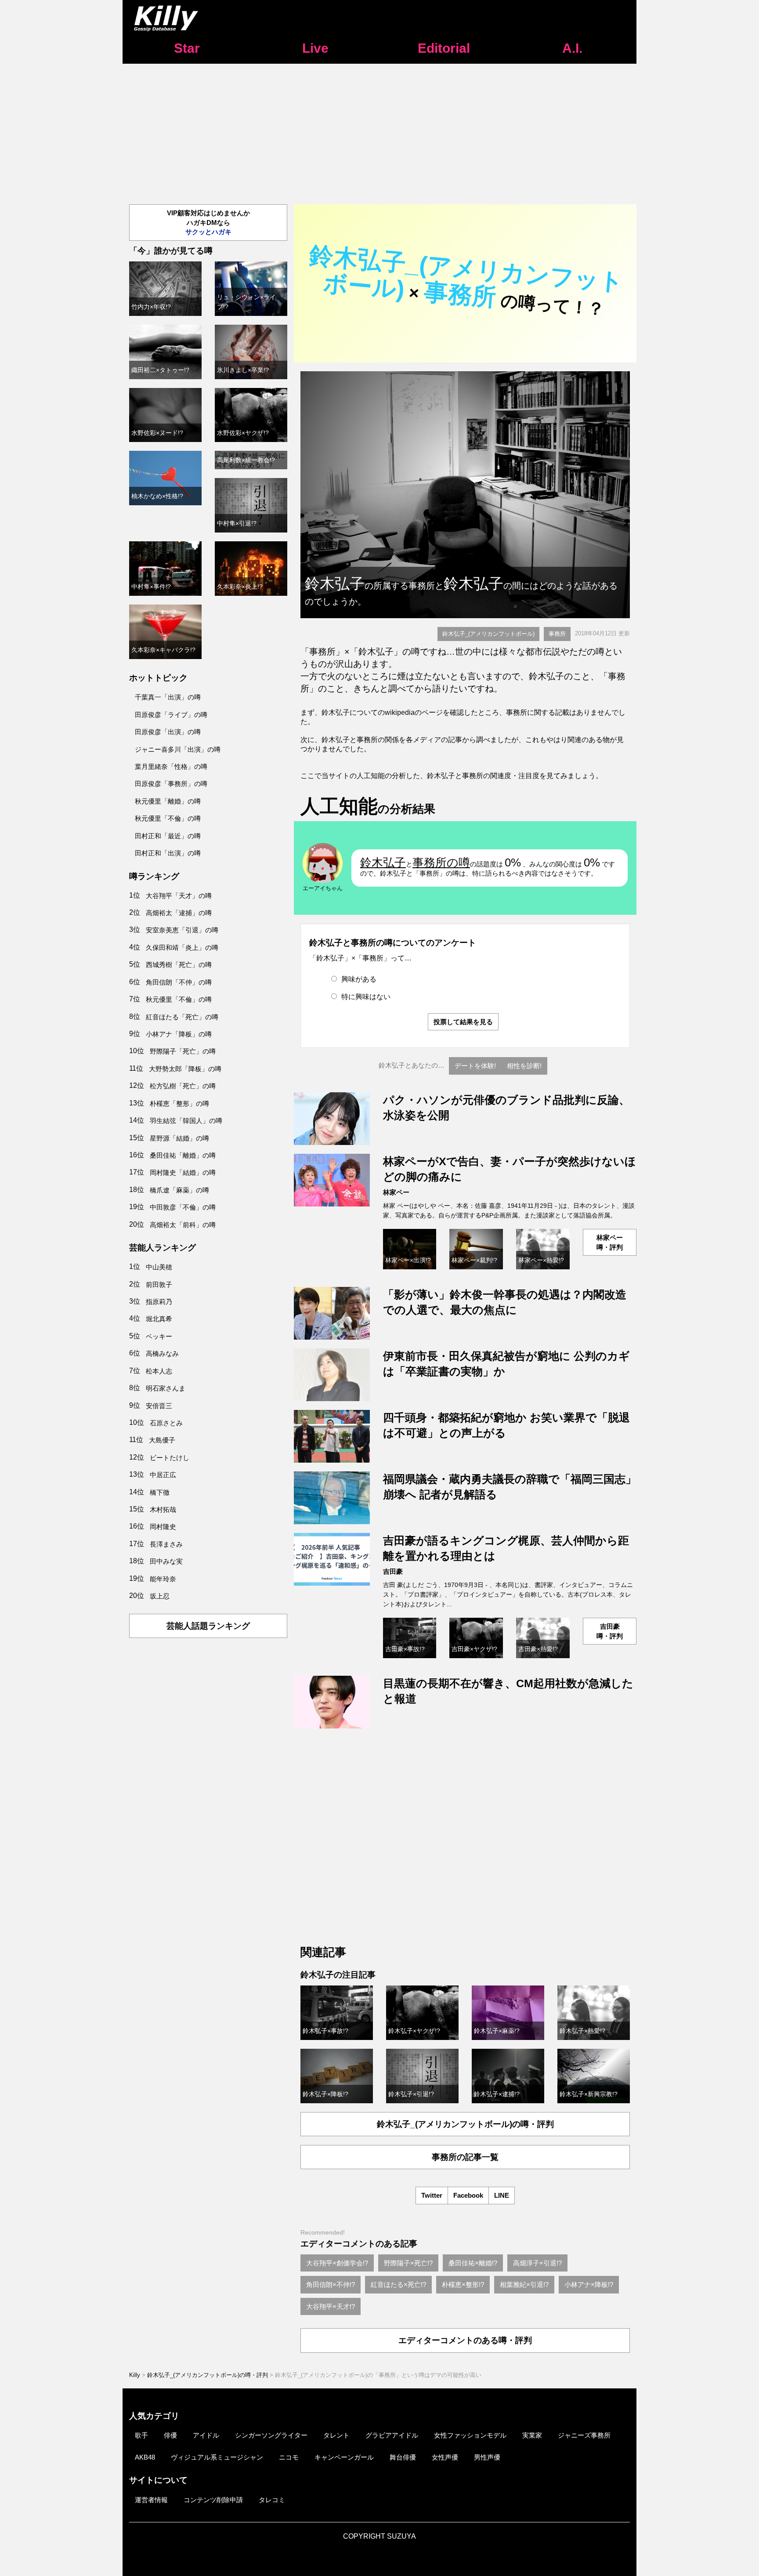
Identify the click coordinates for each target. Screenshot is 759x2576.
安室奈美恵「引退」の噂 (182, 930)
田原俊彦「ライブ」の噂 (171, 715)
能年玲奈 (163, 1579)
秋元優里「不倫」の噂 (168, 818)
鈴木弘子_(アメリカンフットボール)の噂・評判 (465, 2124)
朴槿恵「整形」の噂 (179, 1103)
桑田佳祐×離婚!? (473, 2263)
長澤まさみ (166, 1544)
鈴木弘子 (383, 862)
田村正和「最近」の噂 (168, 836)
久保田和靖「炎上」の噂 (182, 947)
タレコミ (272, 2500)
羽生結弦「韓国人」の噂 (186, 1121)
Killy (135, 2375)
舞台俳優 (403, 2457)
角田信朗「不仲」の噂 (179, 982)
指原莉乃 (159, 1302)
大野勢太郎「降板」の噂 (185, 1069)
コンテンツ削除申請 (213, 2500)
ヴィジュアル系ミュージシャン (217, 2457)
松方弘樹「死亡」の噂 (183, 1086)
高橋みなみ (162, 1353)
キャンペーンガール (344, 2457)
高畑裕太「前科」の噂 (183, 1225)
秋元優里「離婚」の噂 (168, 801)
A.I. (572, 48)
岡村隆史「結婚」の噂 (183, 1172)
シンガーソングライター (271, 2435)
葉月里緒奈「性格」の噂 (171, 766)
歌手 (141, 2435)
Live (315, 48)
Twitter (432, 2195)
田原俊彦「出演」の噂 (168, 732)
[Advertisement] (379, 130)
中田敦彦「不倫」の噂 (183, 1207)
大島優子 (162, 1440)
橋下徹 (160, 1492)
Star (187, 48)
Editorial (444, 48)
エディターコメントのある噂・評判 (465, 2340)
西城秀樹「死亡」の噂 (179, 965)
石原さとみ (166, 1423)
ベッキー (159, 1336)
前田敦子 (159, 1284)
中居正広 (163, 1475)
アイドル (206, 2435)
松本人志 (159, 1371)
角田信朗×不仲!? (331, 2284)
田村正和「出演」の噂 (168, 853)
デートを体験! (475, 1066)
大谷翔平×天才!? (331, 2306)
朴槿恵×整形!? (463, 2284)
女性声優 (445, 2457)
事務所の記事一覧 (465, 2157)
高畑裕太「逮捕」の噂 (179, 913)
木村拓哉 (163, 1509)
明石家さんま (166, 1388)
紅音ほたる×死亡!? (398, 2284)
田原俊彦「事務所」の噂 (171, 784)
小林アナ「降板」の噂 (179, 1034)
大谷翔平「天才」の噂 (179, 896)
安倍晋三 (159, 1406)
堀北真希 (159, 1319)
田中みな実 (166, 1561)
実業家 (532, 2435)
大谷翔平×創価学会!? (337, 2263)
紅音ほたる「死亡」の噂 (182, 1017)
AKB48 (145, 2457)
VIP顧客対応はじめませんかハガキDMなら (208, 222)
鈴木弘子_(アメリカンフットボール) (488, 634)
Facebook (468, 2195)
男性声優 (487, 2457)
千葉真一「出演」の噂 (168, 697)
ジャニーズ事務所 (584, 2435)
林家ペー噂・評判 (610, 1242)
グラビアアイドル (392, 2435)
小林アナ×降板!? (589, 2284)
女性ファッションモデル (470, 2435)
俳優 (170, 2435)
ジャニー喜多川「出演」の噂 (178, 749)
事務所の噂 (441, 862)
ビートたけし (170, 1458)
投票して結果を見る (463, 1022)
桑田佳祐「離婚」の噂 (183, 1155)
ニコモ (289, 2457)
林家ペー (396, 1192)
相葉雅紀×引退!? (524, 2284)
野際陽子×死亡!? (408, 2263)
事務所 (557, 634)
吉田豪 (393, 1571)
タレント (336, 2435)
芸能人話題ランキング (208, 1626)
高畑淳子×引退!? (537, 2263)
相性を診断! (524, 1066)
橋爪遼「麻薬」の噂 (179, 1190)
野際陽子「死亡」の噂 (183, 1051)
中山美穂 (159, 1267)
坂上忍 (160, 1596)
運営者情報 (151, 2500)
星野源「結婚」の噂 (179, 1138)
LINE (502, 2195)
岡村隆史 (163, 1527)
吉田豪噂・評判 (610, 1631)
